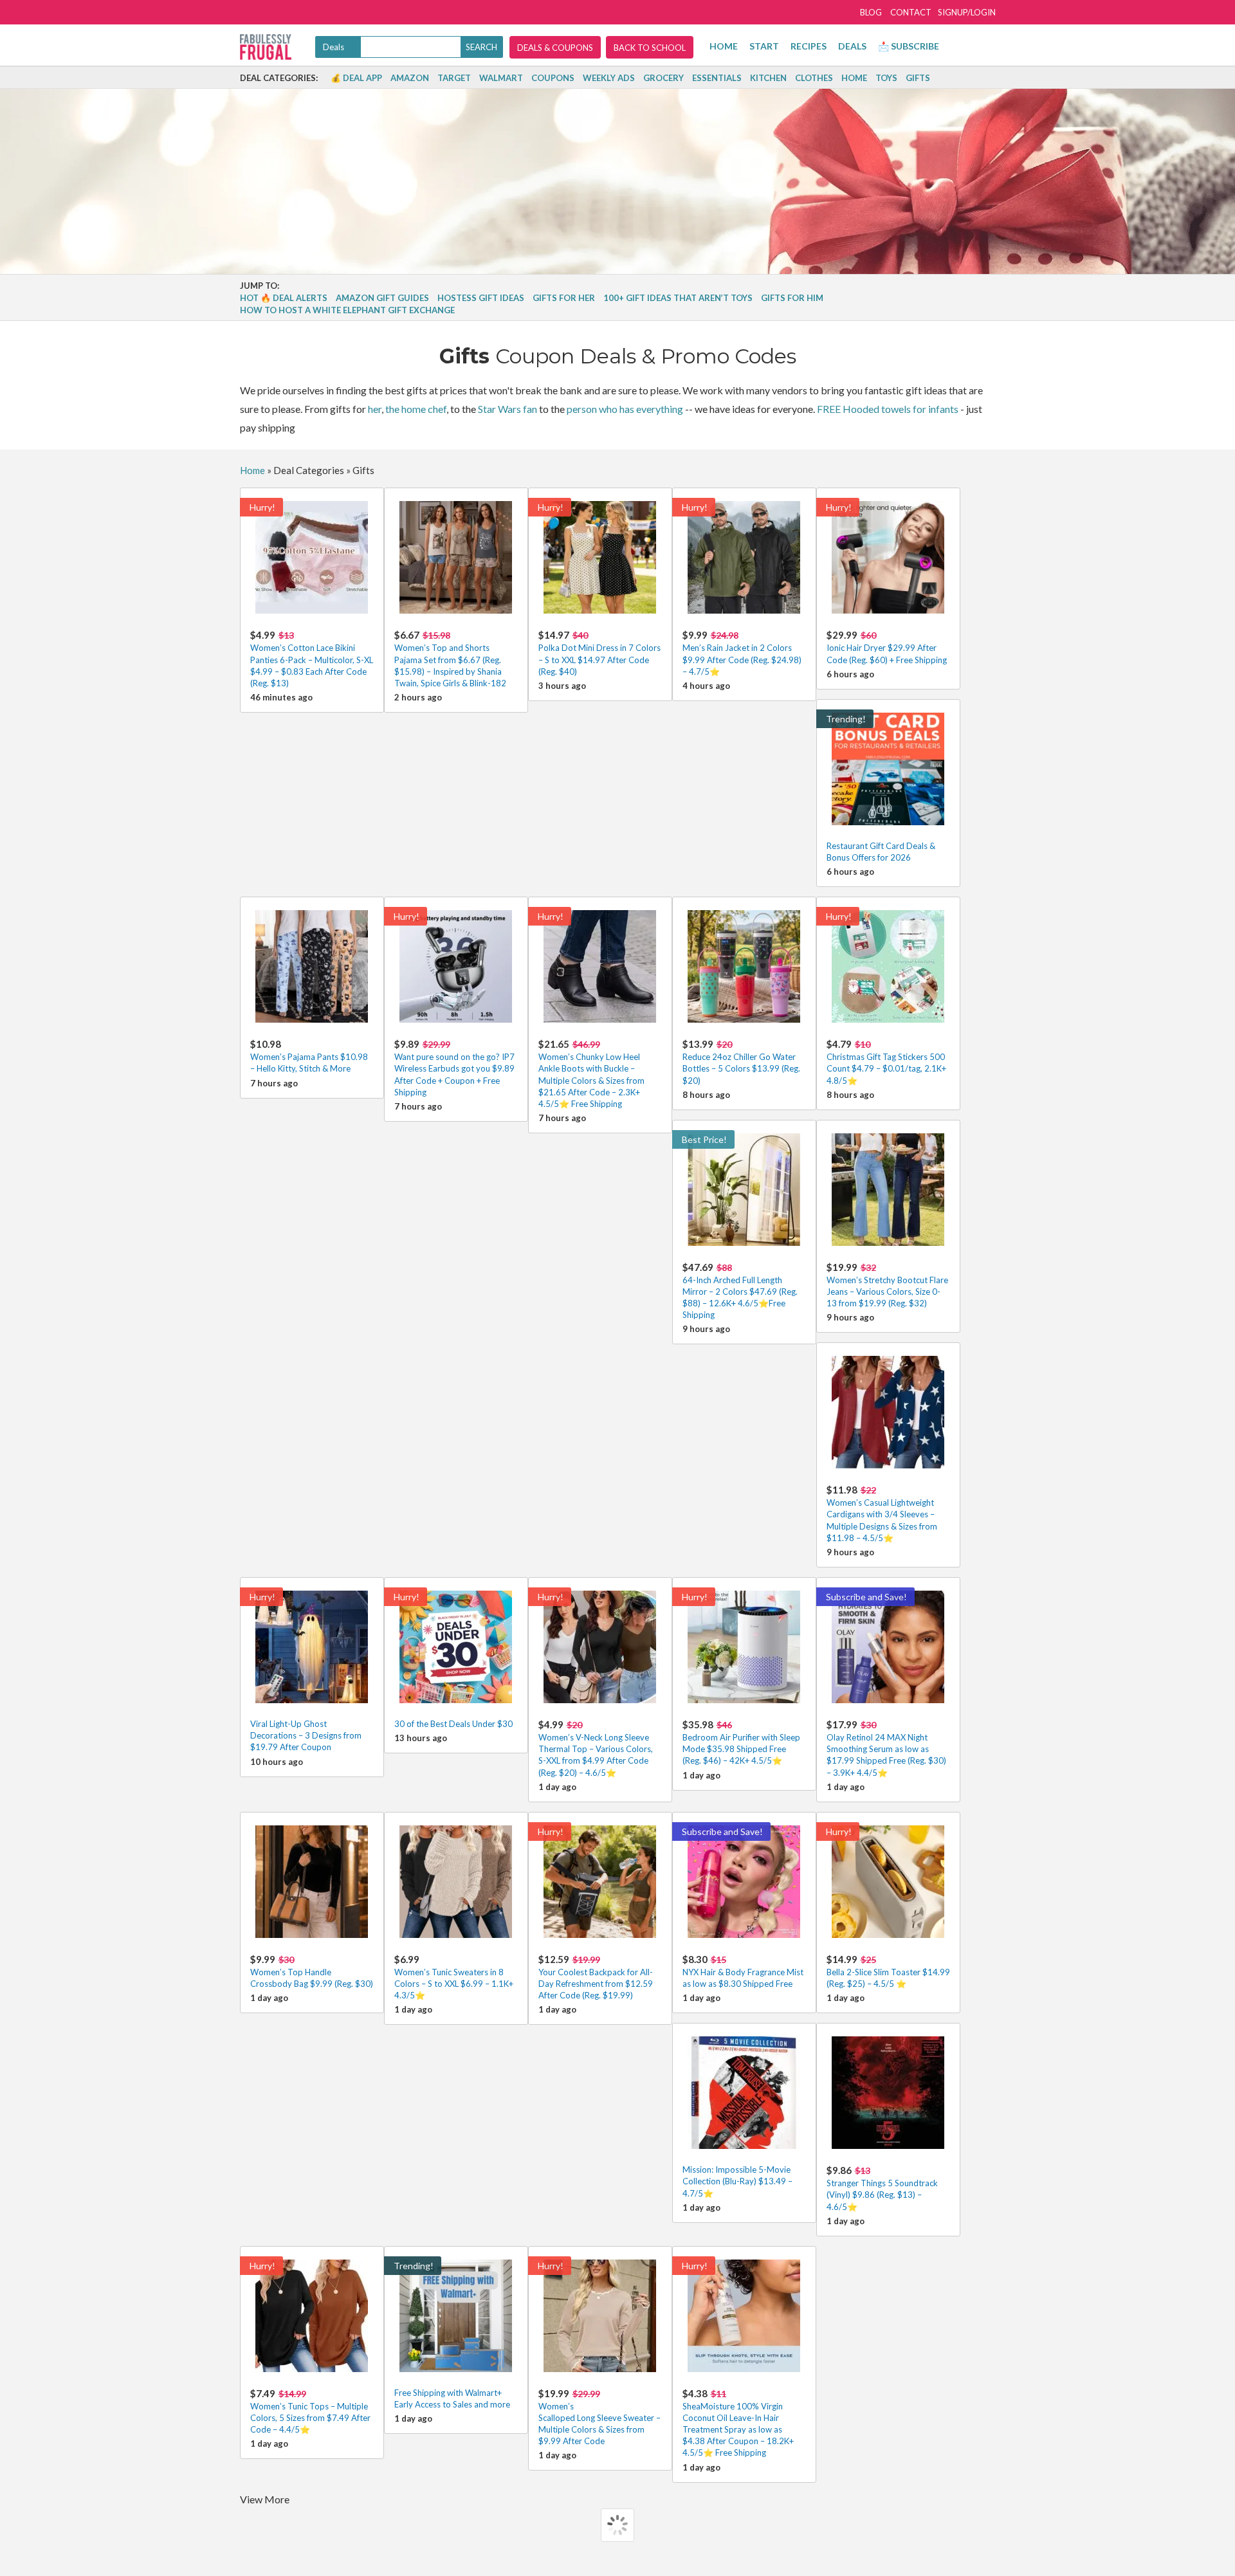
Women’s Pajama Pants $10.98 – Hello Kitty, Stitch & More (309, 1056)
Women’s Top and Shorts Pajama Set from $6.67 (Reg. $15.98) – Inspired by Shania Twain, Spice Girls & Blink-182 (450, 659)
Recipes (809, 46)
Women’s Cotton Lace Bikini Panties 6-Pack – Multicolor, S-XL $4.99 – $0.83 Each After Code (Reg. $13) (312, 659)
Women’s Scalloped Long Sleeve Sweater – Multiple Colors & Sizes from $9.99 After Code (599, 2417)
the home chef (416, 409)
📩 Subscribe (909, 46)
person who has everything (625, 409)
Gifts (918, 78)
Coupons (553, 78)
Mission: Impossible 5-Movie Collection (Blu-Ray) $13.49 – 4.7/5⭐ (737, 2181)
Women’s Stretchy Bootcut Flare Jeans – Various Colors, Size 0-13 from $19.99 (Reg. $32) (887, 1285)
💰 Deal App (356, 78)
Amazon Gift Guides (382, 298)
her (375, 409)
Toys (886, 78)
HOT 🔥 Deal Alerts (284, 298)
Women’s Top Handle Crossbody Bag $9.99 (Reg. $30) (312, 1971)
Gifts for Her (564, 298)
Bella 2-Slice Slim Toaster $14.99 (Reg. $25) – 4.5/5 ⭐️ (888, 1971)
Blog (871, 12)
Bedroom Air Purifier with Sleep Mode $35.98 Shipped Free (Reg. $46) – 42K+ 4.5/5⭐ (741, 1742)
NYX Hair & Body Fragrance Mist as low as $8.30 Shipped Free (743, 1971)
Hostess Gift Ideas (481, 298)
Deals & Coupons (555, 48)
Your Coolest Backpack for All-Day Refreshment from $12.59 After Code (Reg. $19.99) (596, 1977)
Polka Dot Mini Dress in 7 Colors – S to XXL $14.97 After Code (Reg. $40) (599, 653)
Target (454, 78)
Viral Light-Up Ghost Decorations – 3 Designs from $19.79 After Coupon (306, 1735)
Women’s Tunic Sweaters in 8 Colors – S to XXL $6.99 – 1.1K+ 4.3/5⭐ (454, 1977)
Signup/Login (967, 12)
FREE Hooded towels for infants (888, 409)
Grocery (663, 78)
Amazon (410, 78)
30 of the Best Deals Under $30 (453, 1724)
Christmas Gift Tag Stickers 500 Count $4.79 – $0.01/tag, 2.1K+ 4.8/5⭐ (886, 1062)
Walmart (501, 78)
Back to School (650, 48)
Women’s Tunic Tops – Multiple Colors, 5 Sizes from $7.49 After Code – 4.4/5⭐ (310, 2411)
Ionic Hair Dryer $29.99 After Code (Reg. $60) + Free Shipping (887, 647)
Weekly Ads (609, 78)
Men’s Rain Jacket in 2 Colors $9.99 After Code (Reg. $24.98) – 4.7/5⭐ (742, 653)
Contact (911, 12)
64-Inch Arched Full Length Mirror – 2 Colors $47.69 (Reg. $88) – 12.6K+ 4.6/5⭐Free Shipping (740, 1291)
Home (724, 46)
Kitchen (768, 78)
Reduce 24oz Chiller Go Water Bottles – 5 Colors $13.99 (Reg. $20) (741, 1062)
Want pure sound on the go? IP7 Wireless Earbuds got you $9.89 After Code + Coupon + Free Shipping (454, 1068)
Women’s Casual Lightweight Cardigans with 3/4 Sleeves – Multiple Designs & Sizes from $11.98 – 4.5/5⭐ (882, 1513)
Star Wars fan (508, 409)
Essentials (717, 78)
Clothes (814, 78)
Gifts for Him (792, 298)
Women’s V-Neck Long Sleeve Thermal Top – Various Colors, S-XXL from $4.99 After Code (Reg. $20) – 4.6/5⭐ (596, 1748)
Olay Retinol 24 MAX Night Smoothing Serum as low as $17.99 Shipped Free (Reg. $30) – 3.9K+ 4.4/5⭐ (886, 1748)
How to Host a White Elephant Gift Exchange (347, 310)
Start (764, 46)
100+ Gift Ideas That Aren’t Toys (678, 298)
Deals (852, 46)
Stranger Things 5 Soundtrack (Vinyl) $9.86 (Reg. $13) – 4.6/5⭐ (882, 2188)
